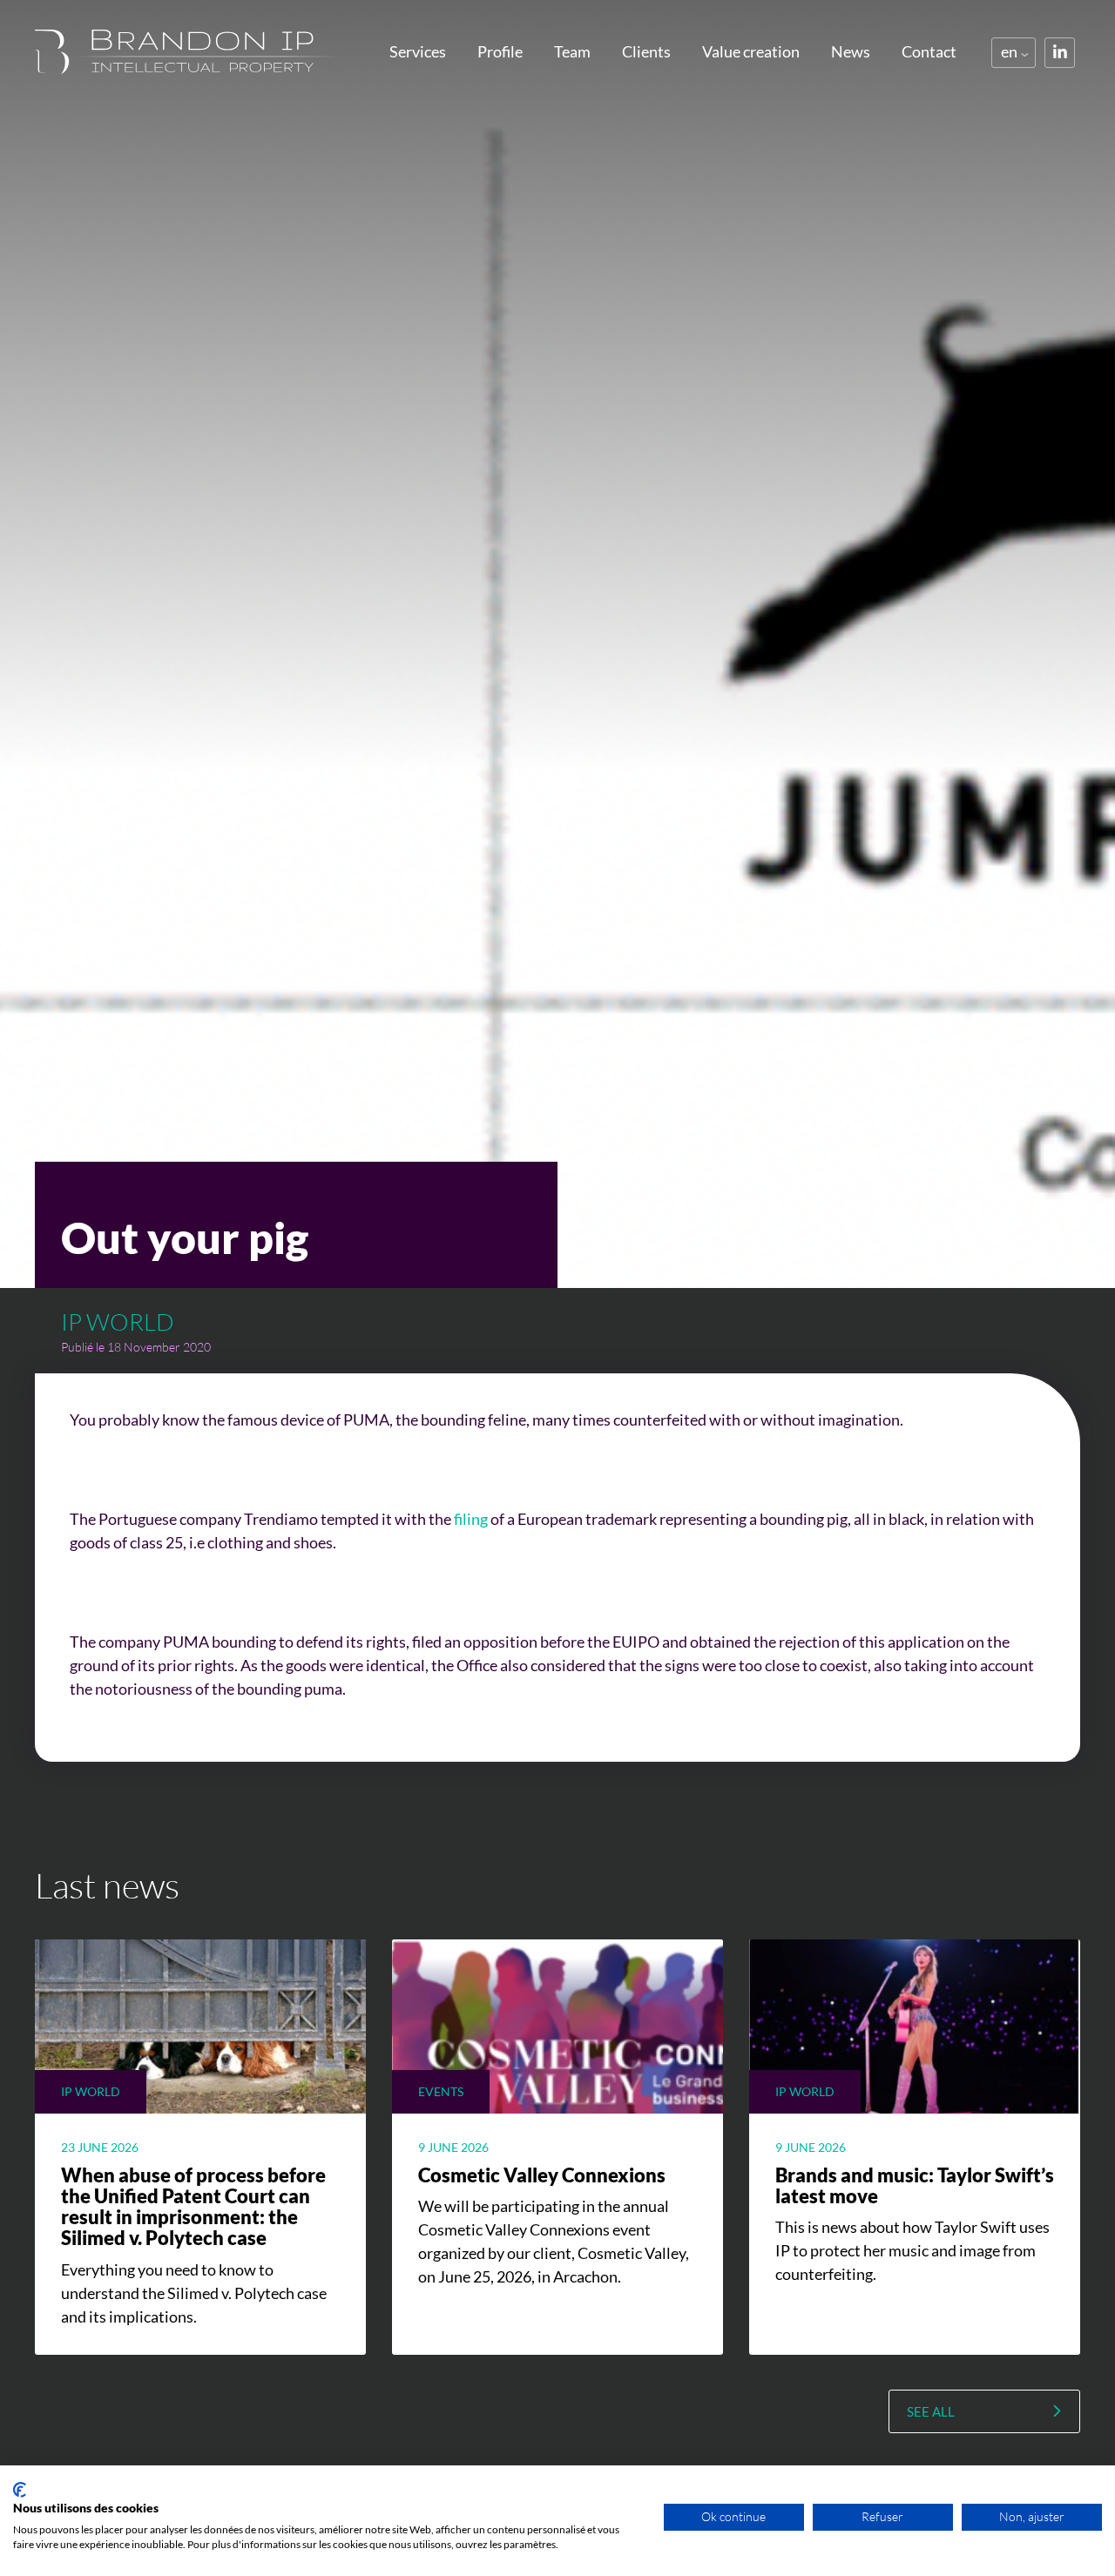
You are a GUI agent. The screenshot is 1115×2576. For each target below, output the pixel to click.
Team (572, 51)
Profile (500, 51)
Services (418, 51)
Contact (929, 51)
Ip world (118, 1322)
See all (931, 2411)
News (851, 51)
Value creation (751, 51)
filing (471, 1519)
